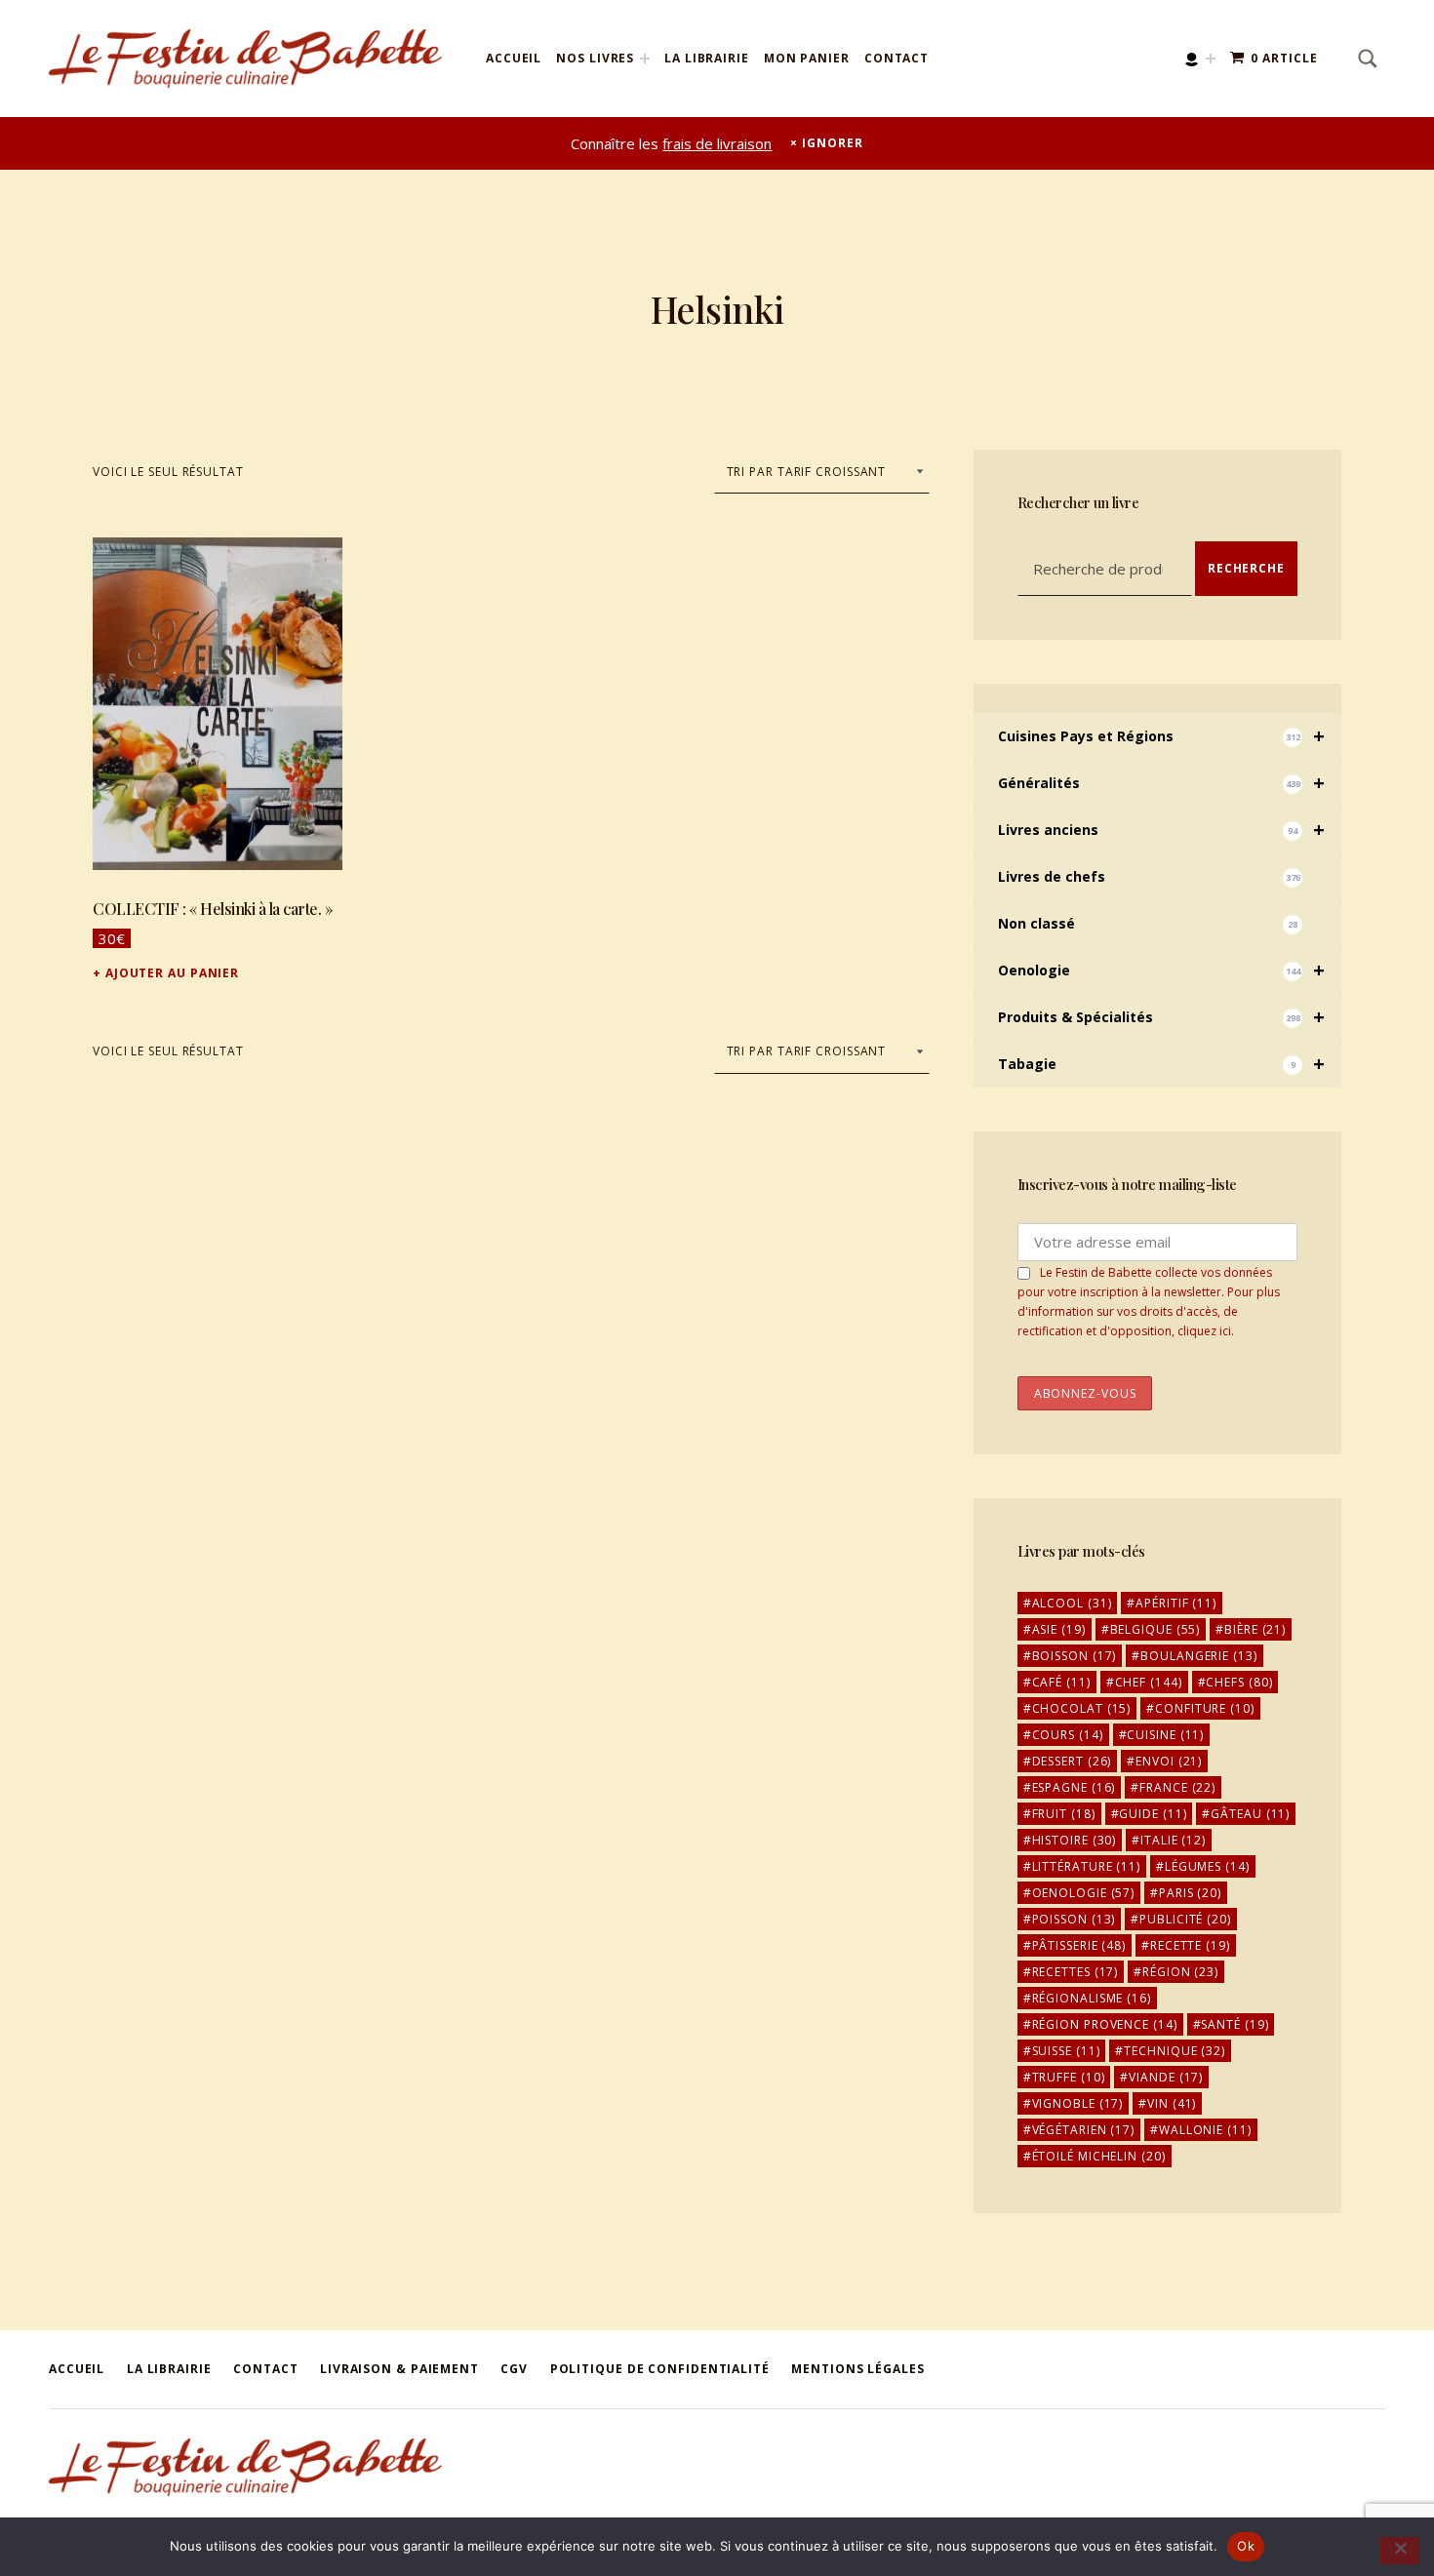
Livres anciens (1161, 830)
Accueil (514, 58)
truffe (1069, 2077)
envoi (1169, 1761)
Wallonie (1205, 2130)
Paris (1190, 1893)
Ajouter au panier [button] (172, 973)
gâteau (1250, 1814)
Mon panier (807, 58)
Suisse (1066, 2051)
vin (1172, 2103)
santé (1235, 2024)
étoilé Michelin (1099, 2156)
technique (1175, 2051)
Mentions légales (857, 2369)
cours (1068, 1735)
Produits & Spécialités (1161, 1017)
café (1061, 1682)
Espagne (1074, 1787)
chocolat (1082, 1708)
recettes (1075, 1972)
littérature (1086, 1866)
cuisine (1165, 1735)
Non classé (1148, 923)
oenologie (1084, 1893)
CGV (514, 2369)
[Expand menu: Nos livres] (645, 59)
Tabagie (1161, 1064)
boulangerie (1198, 1656)
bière (1255, 1629)
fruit (1064, 1814)
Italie (1173, 1840)
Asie (1059, 1629)
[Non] (1399, 2551)
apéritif (1176, 1603)
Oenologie (1161, 970)
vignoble (1078, 2103)
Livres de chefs (1149, 876)
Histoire (1075, 1840)
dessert (1072, 1761)
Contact (896, 58)
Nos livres (595, 58)
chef (1149, 1682)
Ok (1246, 2546)
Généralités (1161, 783)
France (1177, 1787)
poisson (1074, 1919)
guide (1153, 1814)
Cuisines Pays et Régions (1161, 736)
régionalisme (1092, 1998)
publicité (1185, 1919)
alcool (1072, 1603)
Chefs (1239, 1682)
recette (1190, 1945)
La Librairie (707, 58)
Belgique (1155, 1629)
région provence (1105, 2024)
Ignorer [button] (832, 143)
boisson (1075, 1656)
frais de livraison (717, 143)
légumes (1207, 1866)
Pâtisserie (1079, 1945)
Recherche (1246, 568)
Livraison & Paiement (399, 2369)
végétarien (1084, 2130)
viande (1166, 2077)
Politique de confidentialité (660, 2369)
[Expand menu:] (1211, 59)
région (1180, 1972)
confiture (1205, 1708)
